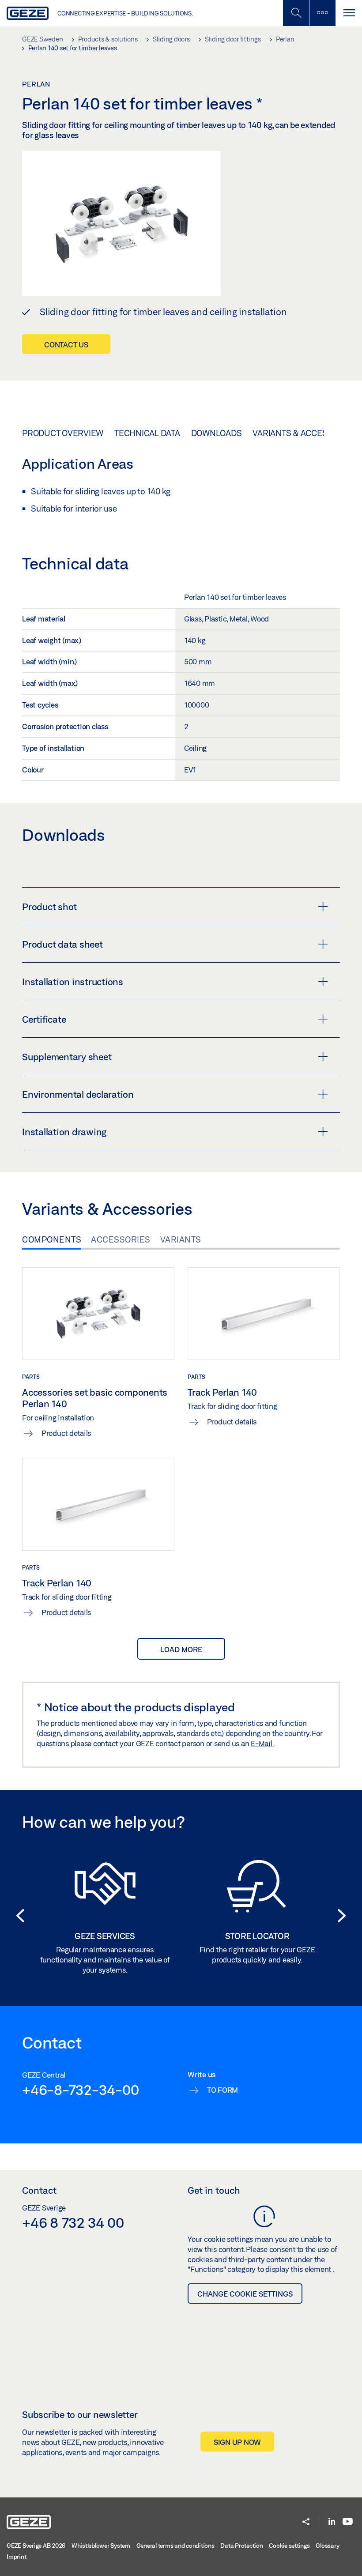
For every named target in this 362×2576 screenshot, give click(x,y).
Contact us (66, 345)
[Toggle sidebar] (322, 13)
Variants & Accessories (304, 433)
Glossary (327, 2546)
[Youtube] (348, 2522)
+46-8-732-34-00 (80, 2090)
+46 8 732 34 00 (73, 2222)
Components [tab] (52, 1239)
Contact (39, 2190)
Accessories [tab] (121, 1239)
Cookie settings (289, 2546)
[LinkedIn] (332, 2522)
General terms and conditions (175, 2546)
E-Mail (262, 1743)
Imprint (16, 2557)
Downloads (217, 433)
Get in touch (214, 2190)
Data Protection (241, 2546)
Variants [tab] (181, 1239)
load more (181, 1649)
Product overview (63, 433)
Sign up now (237, 2442)
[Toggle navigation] (349, 13)
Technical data (147, 433)
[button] (18, 1916)
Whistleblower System (101, 2546)
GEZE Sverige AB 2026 (36, 2546)
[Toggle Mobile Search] (296, 13)
